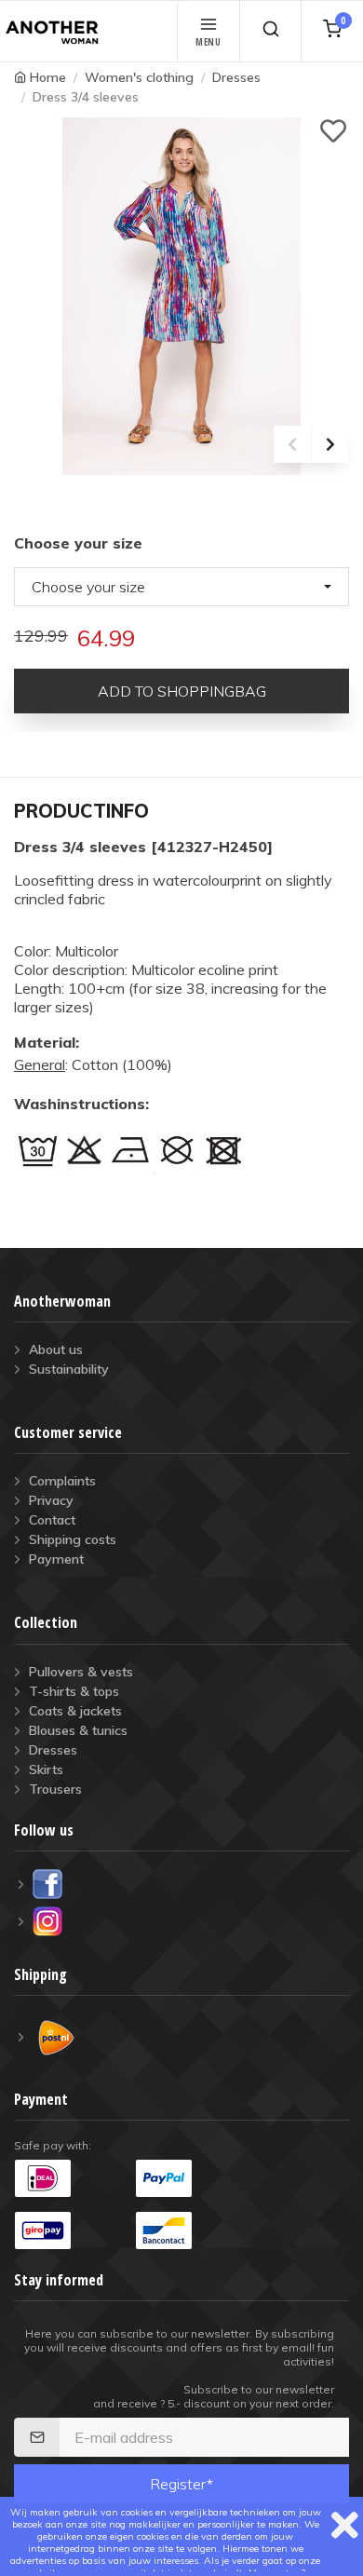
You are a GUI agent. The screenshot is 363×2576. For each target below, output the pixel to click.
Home (48, 77)
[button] (181, 587)
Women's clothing (139, 77)
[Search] (270, 31)
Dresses (236, 77)
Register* (181, 2484)
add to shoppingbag (182, 691)
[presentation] (292, 444)
